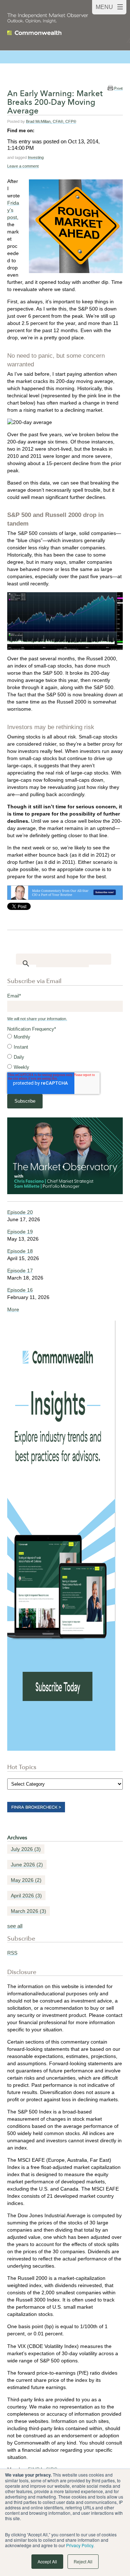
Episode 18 (20, 1251)
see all (15, 1926)
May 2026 (26, 1880)
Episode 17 (20, 1271)
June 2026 (27, 1865)
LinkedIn (40, 130)
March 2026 (29, 1911)
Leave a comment (23, 166)
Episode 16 (20, 1290)
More (13, 1309)
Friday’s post (13, 210)
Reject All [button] (83, 2561)
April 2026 (26, 1896)
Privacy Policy (80, 2545)
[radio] (65, 1037)
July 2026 (26, 1849)
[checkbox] (65, 1052)
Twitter (50, 130)
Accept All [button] (47, 2561)
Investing (36, 157)
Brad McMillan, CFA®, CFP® (51, 121)
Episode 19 (20, 1232)
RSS (12, 1953)
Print (118, 88)
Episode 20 (20, 1212)
